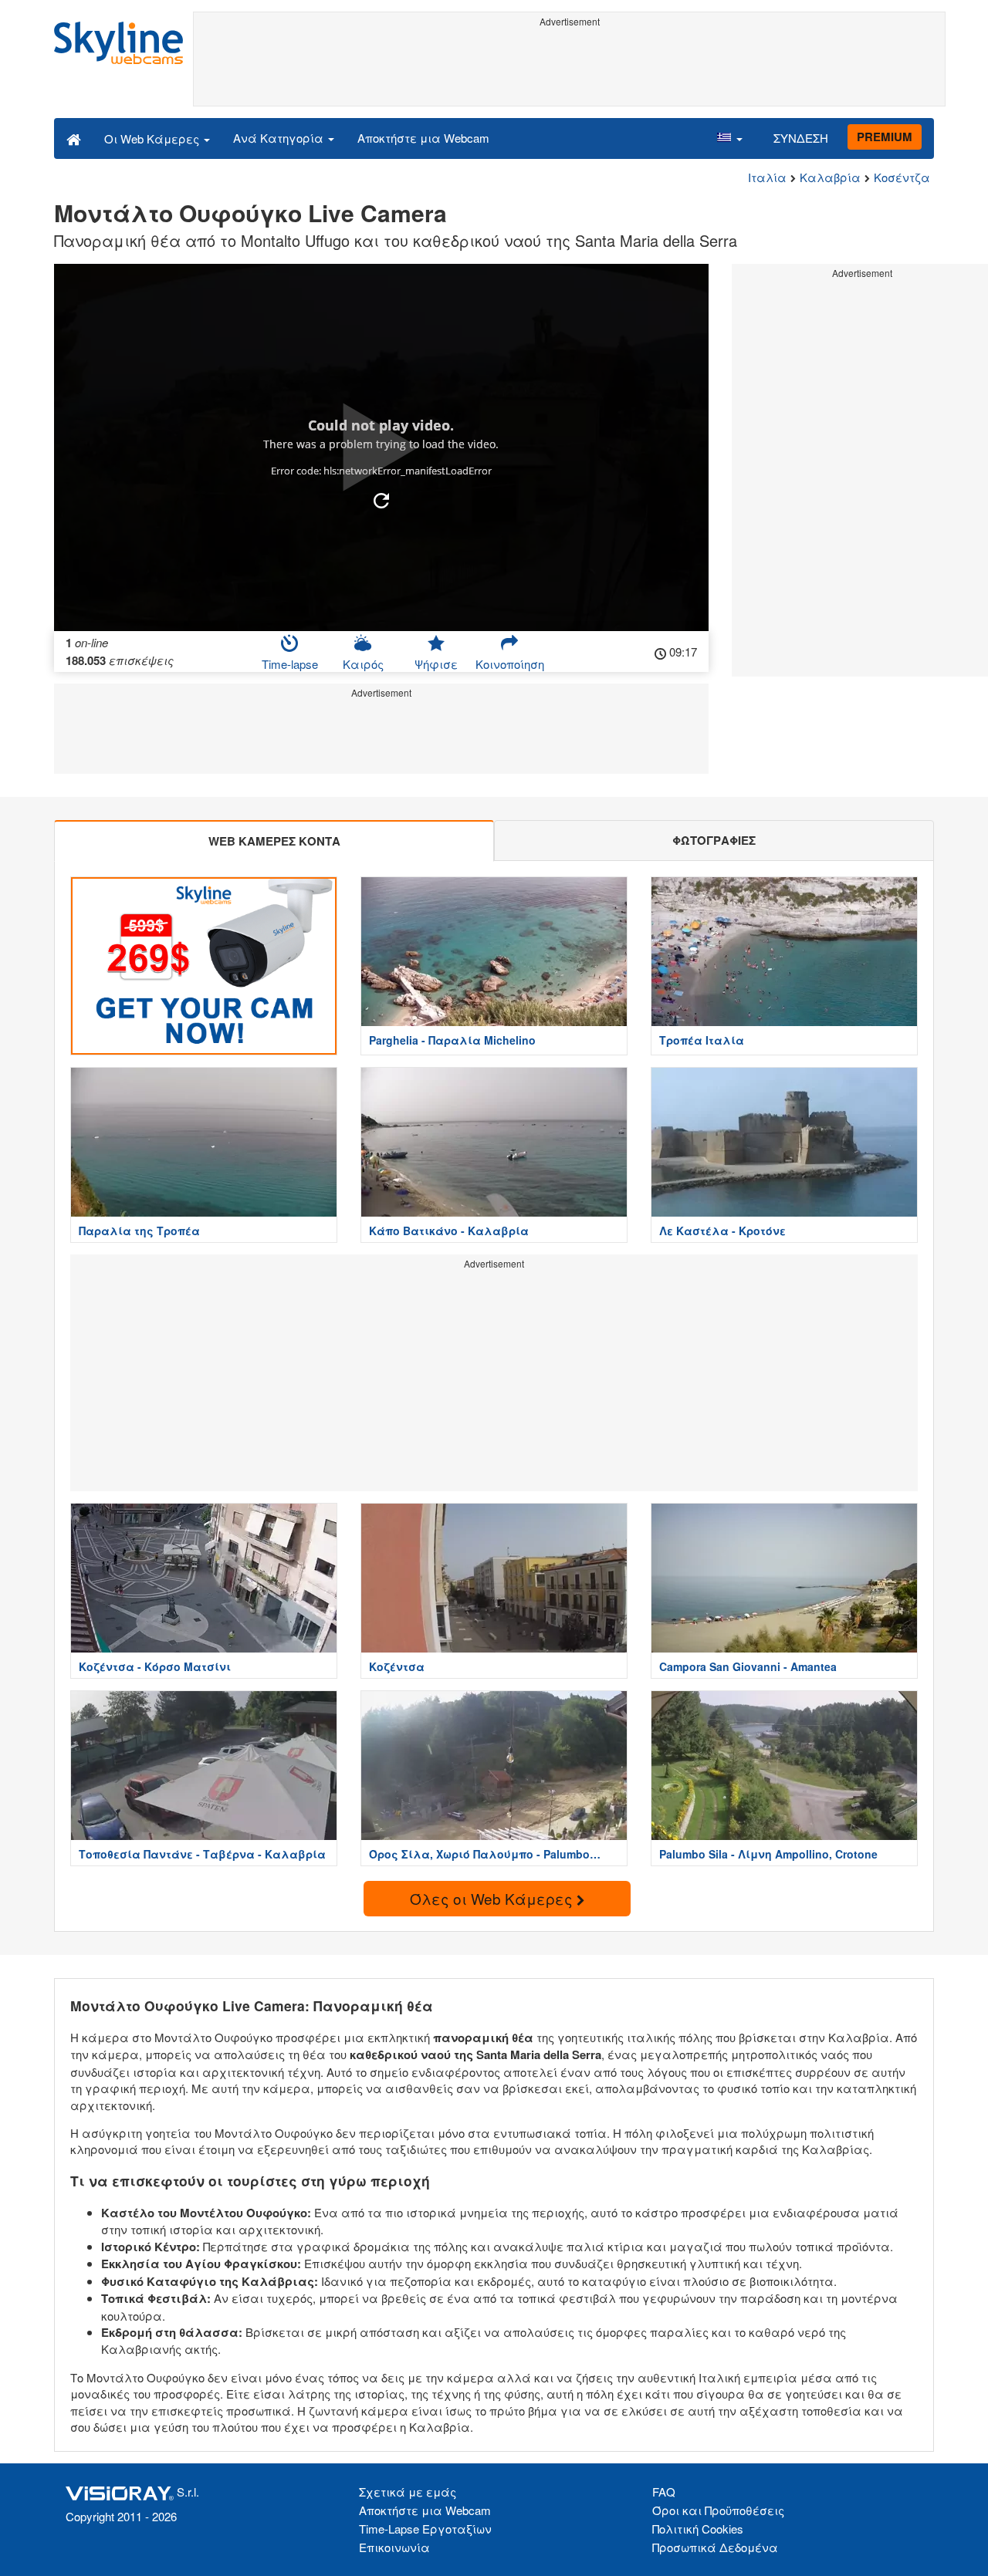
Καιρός (363, 664)
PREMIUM (885, 137)
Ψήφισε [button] (436, 664)
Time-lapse (290, 664)
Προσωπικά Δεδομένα (715, 2547)
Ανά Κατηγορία (280, 138)
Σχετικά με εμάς (408, 2492)
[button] (729, 138)
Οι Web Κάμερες (153, 138)
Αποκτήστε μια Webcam (423, 138)
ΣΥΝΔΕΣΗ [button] (801, 138)
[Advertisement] (569, 67)
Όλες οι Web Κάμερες (493, 1898)
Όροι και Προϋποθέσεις (718, 2510)
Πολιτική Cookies (698, 2529)
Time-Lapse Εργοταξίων (425, 2529)
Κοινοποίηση (510, 664)
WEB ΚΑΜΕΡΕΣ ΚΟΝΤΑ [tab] (274, 841)
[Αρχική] (74, 138)
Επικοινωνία (394, 2547)
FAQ (664, 2492)
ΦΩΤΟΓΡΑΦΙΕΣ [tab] (714, 840)
